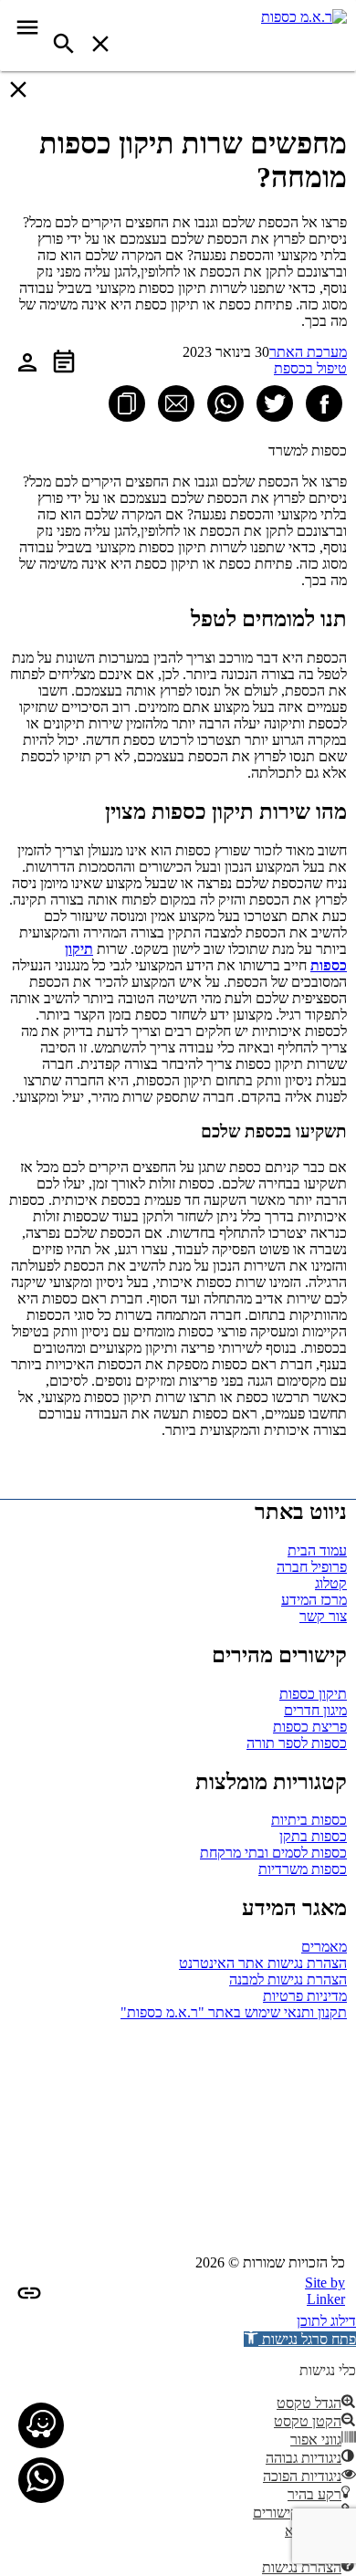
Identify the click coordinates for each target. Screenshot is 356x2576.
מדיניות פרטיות (305, 1996)
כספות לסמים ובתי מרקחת (273, 1853)
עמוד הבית (317, 1550)
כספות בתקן (313, 1836)
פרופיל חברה (312, 1567)
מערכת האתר (308, 352)
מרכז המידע (314, 1600)
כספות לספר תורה (297, 1743)
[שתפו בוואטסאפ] (225, 403)
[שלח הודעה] (41, 2480)
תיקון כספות (313, 1694)
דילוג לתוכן (326, 2321)
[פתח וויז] (41, 2425)
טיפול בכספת (310, 368)
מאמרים (324, 1947)
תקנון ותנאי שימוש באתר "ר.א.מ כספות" (234, 2012)
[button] (300, 2339)
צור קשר (323, 1616)
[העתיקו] (127, 403)
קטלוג (331, 1583)
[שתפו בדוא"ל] (176, 403)
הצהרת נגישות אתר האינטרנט (263, 1963)
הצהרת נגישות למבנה (288, 1979)
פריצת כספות (310, 1727)
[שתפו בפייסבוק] (324, 403)
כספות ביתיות (309, 1820)
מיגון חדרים (315, 1710)
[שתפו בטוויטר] (275, 403)
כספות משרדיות (303, 1869)
